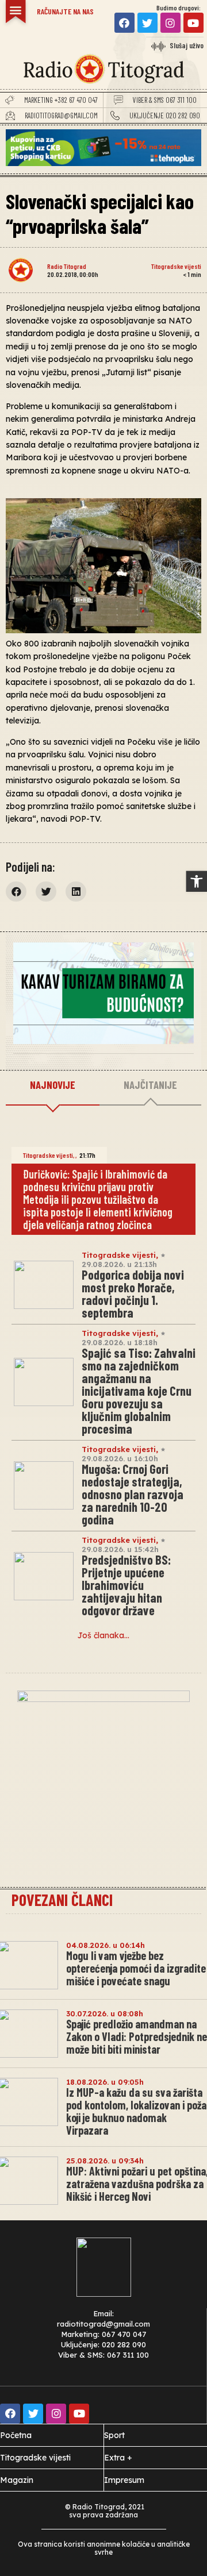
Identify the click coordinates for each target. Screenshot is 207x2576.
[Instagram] (170, 23)
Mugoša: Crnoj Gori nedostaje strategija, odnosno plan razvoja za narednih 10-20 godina (133, 1494)
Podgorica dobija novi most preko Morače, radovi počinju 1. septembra (133, 1293)
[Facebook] (124, 23)
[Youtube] (193, 23)
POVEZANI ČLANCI (62, 1900)
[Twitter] (147, 23)
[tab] (53, 1085)
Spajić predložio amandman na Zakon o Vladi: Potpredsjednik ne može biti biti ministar (137, 2036)
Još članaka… (103, 1635)
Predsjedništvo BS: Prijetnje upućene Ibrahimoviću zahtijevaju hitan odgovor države (126, 1585)
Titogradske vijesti (176, 266)
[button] (197, 881)
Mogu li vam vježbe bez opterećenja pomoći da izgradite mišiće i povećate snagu (136, 1968)
